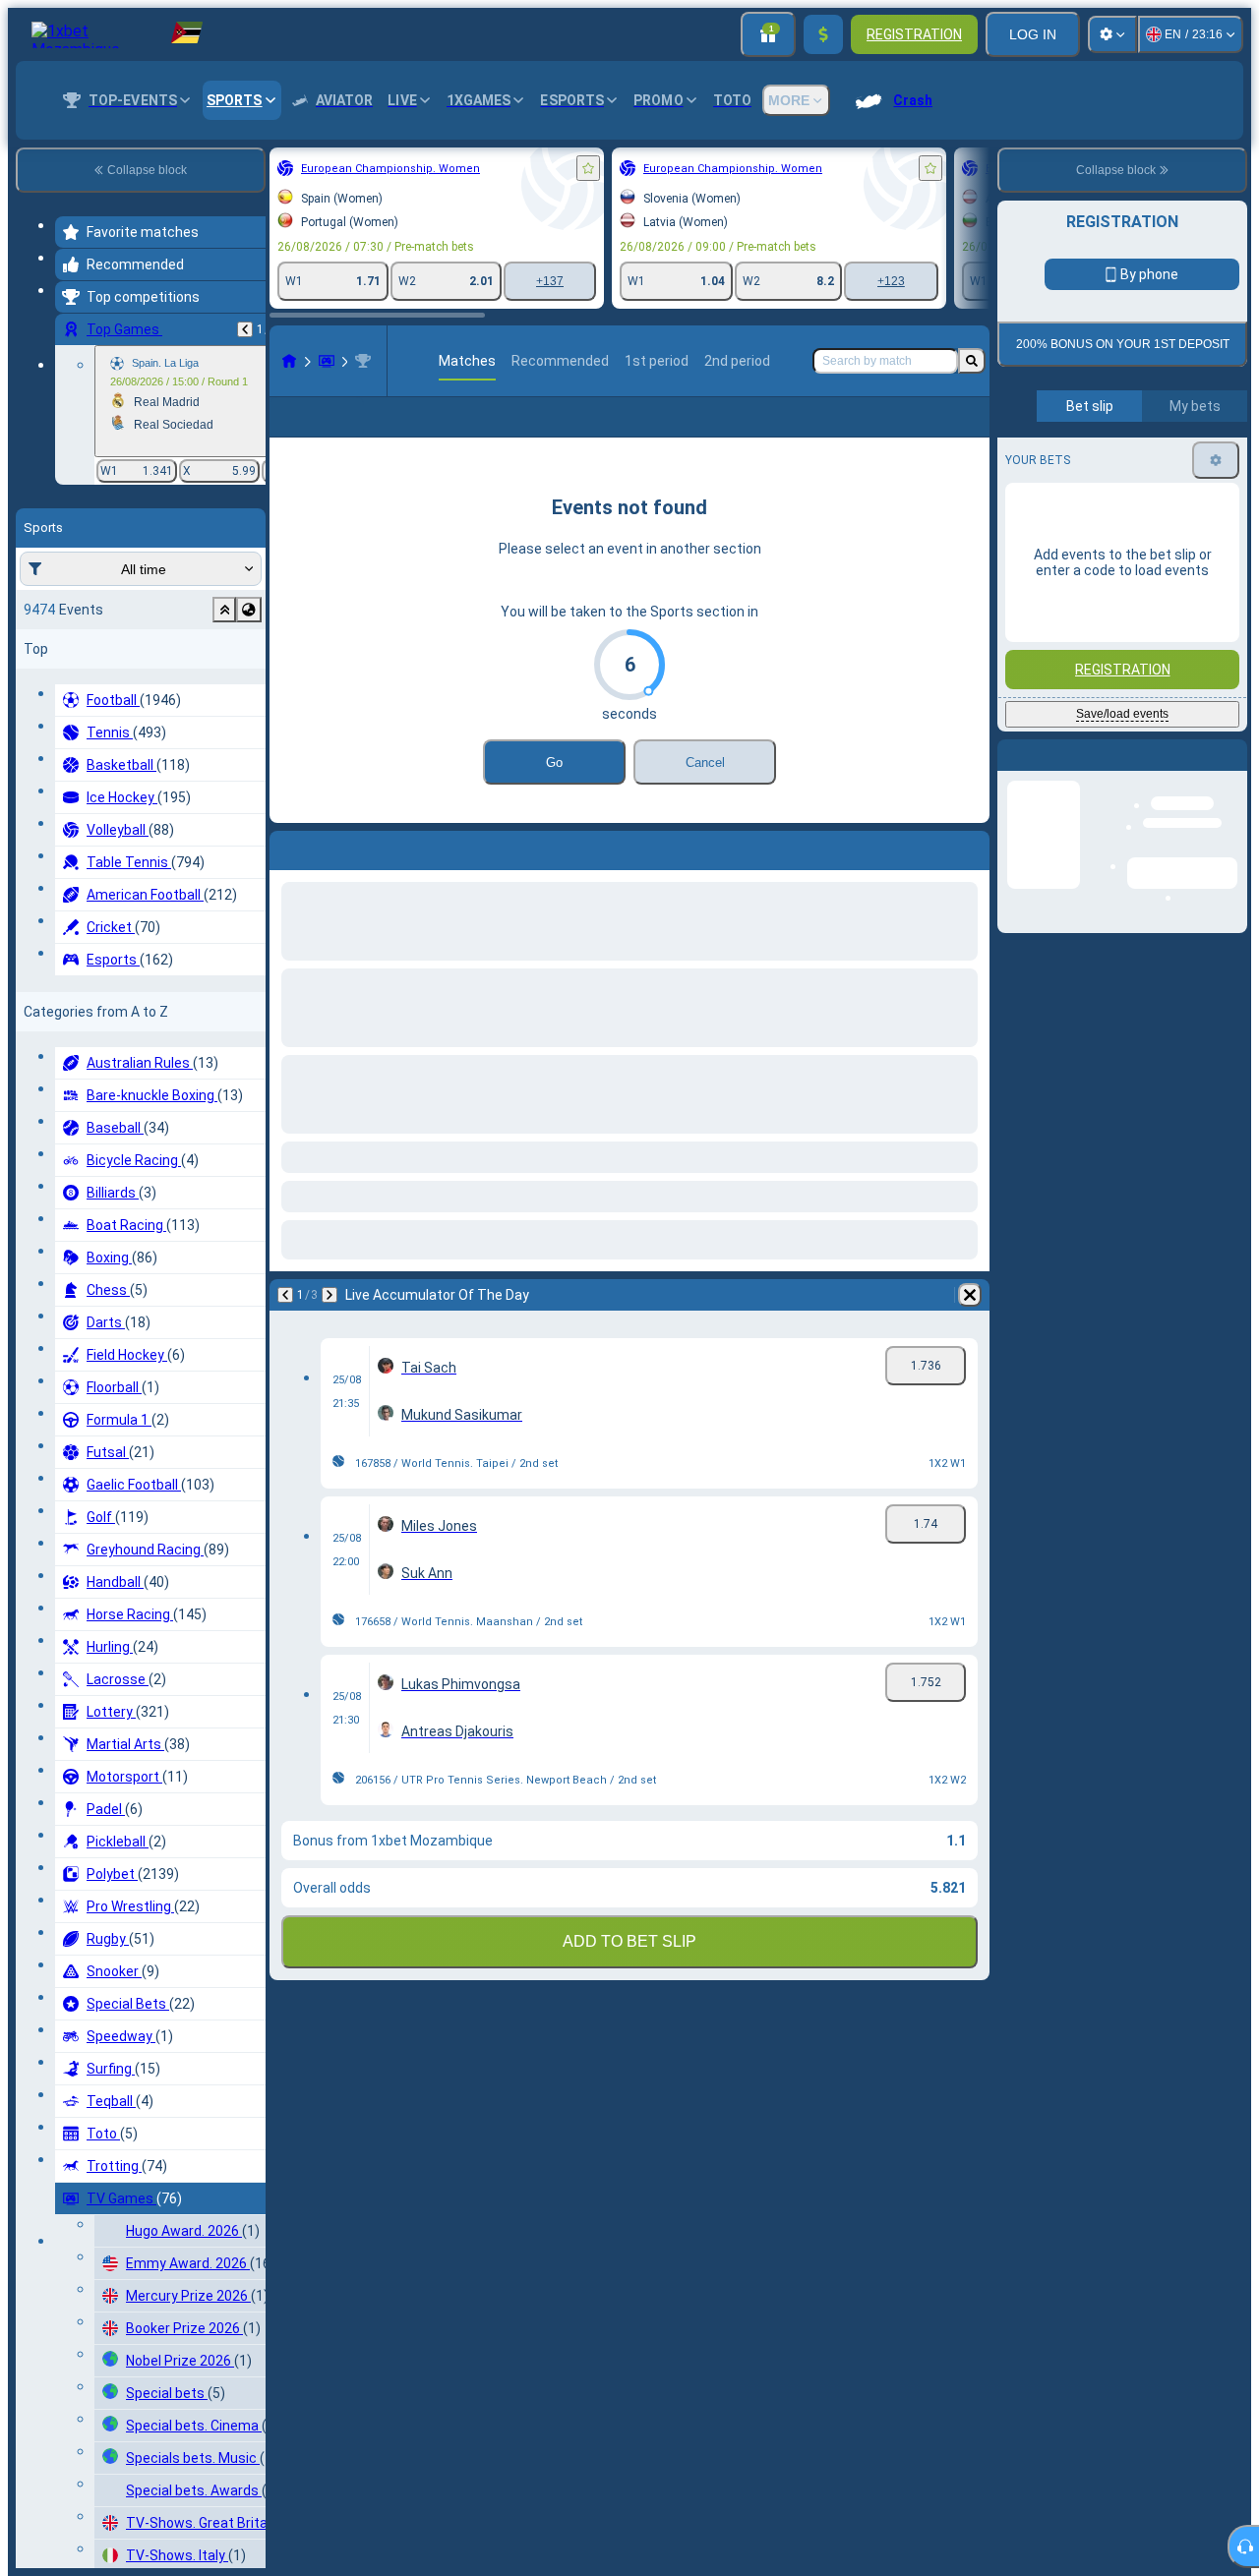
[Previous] (245, 329)
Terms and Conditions (1131, 503)
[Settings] (1112, 34)
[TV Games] (327, 361)
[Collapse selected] (224, 610)
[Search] (972, 361)
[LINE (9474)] (289, 361)
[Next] (330, 1326)
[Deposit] (823, 34)
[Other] (961, 433)
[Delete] (970, 1326)
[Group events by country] (249, 610)
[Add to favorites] (588, 168)
